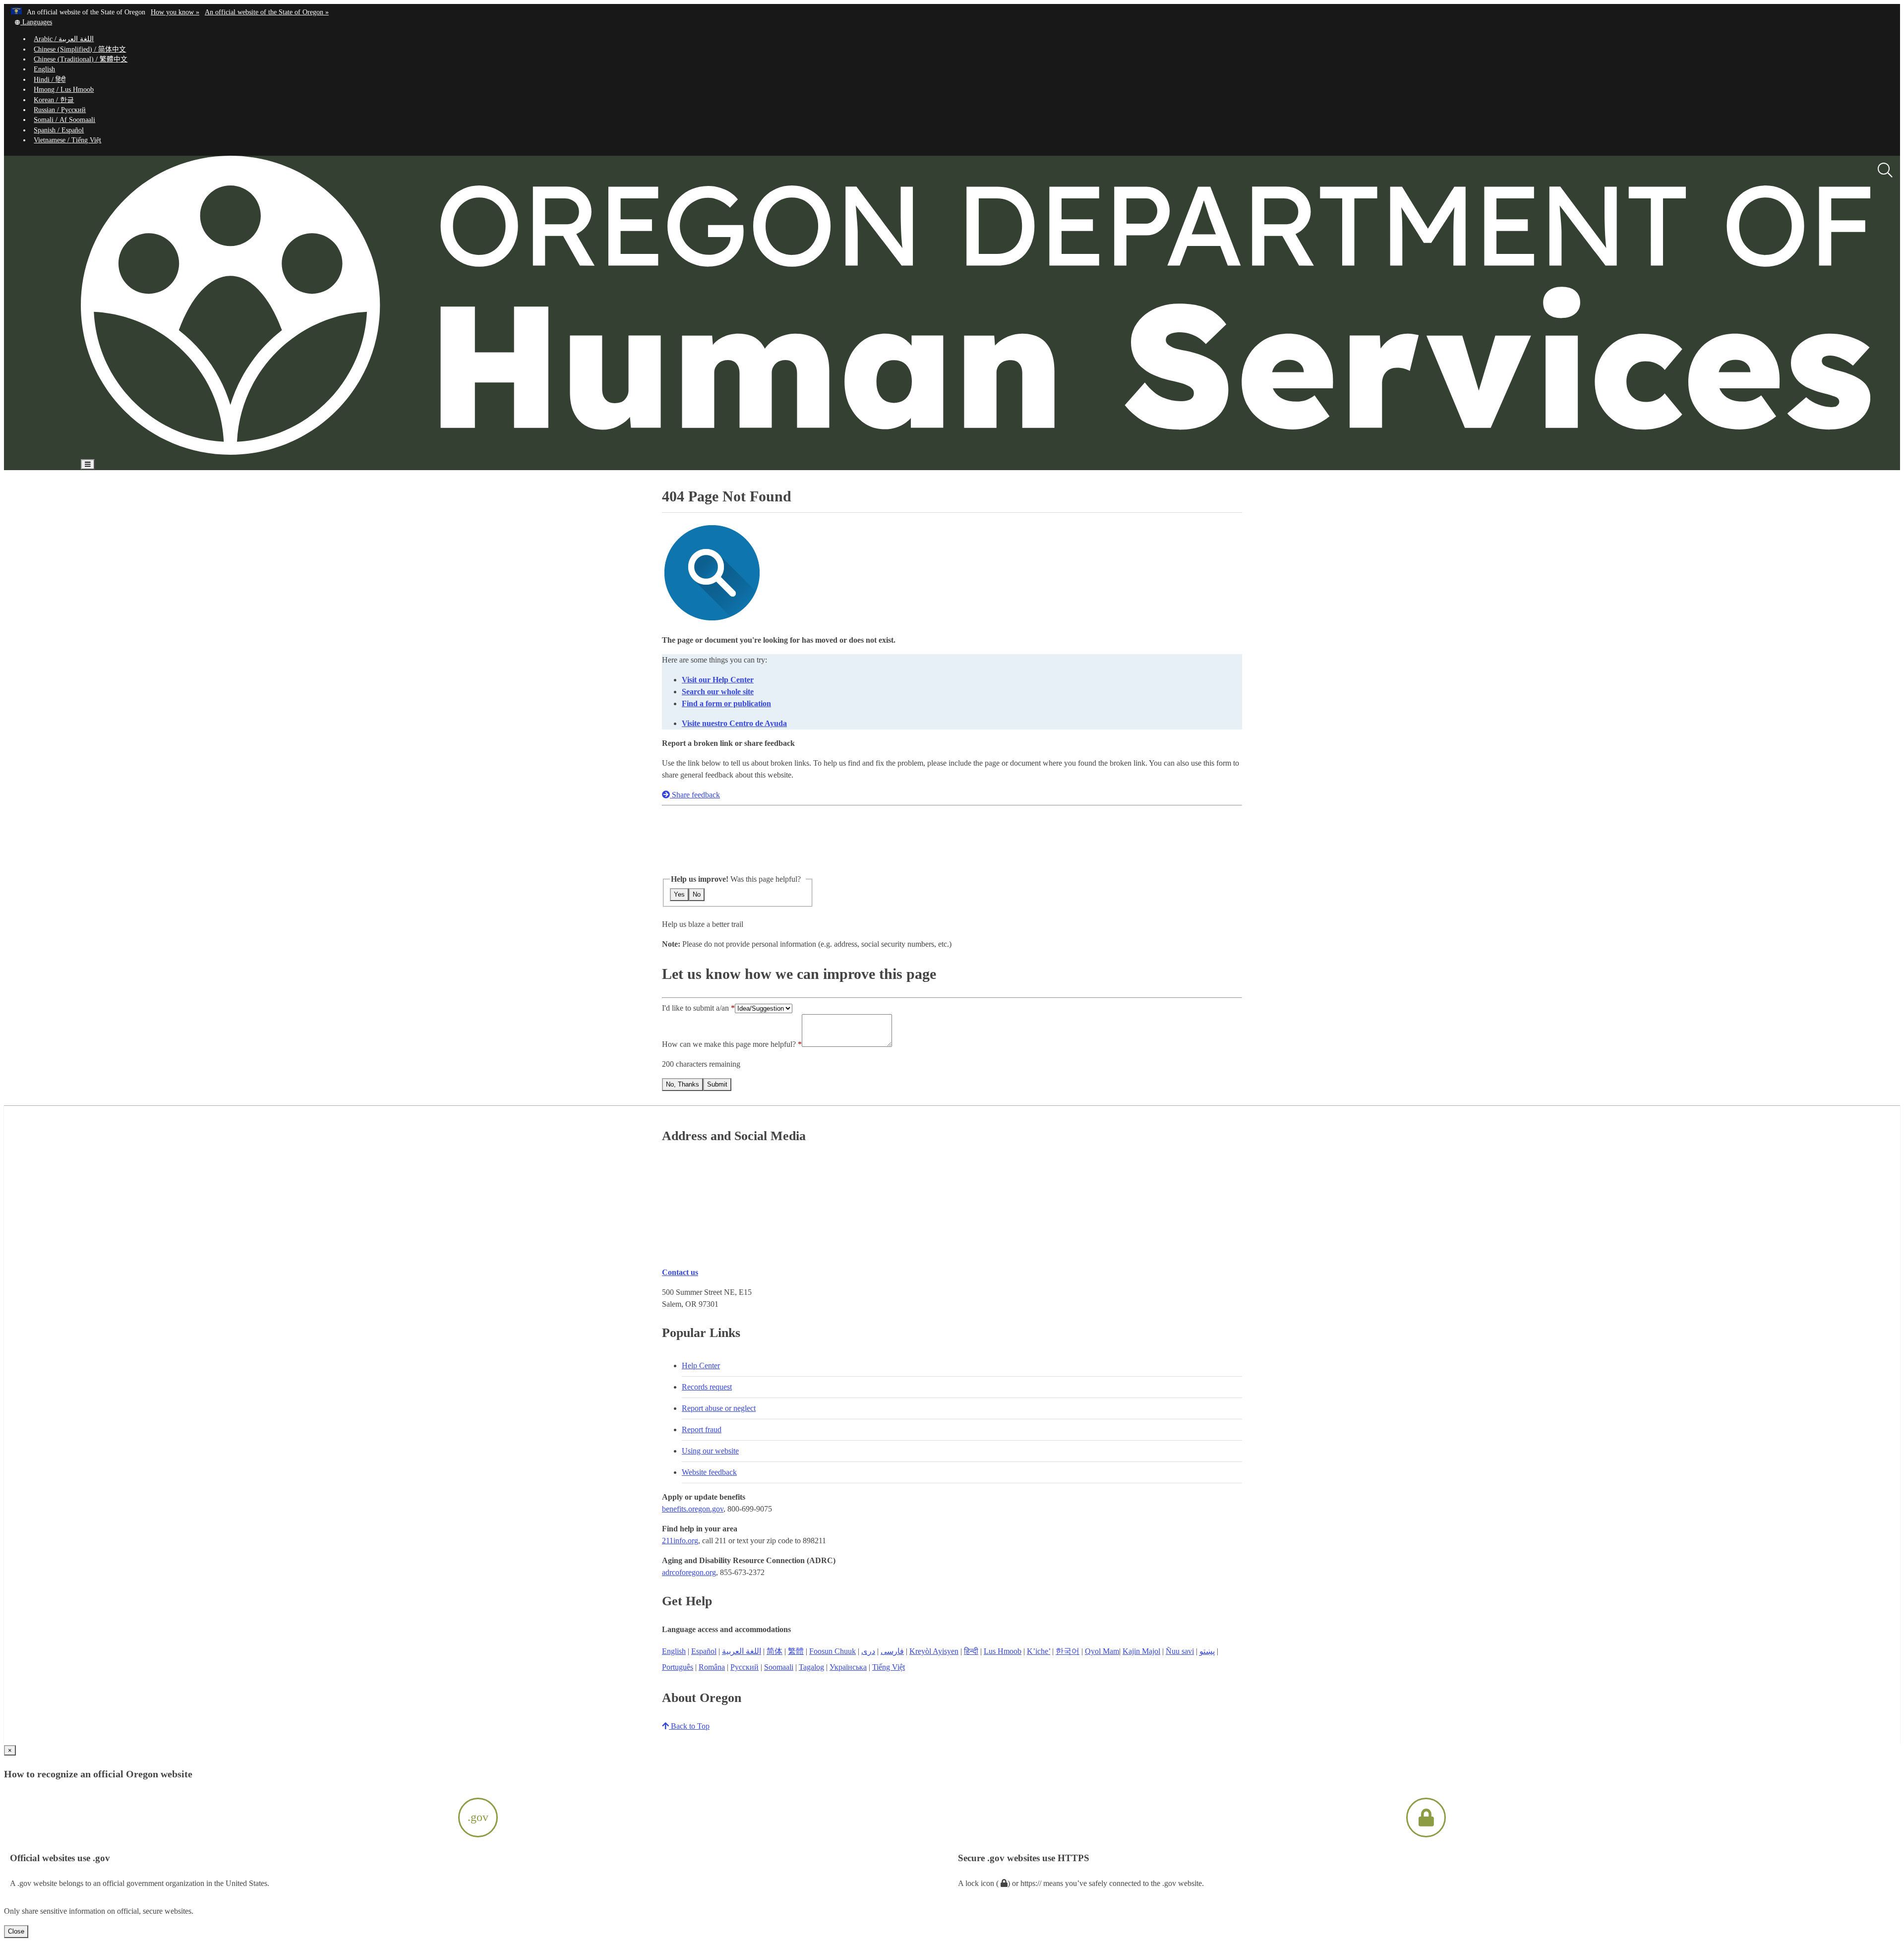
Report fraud (702, 1429)
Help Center (701, 1365)
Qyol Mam (1102, 1651)
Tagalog (811, 1667)
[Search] (1885, 171)
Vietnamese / (67, 140)
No (697, 894)
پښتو (1207, 1651)
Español (704, 1651)
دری (868, 1651)
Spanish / (59, 130)
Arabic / (64, 39)
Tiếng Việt (889, 1667)
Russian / (60, 110)
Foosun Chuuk (833, 1651)
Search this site (230, 493)
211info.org (680, 1541)
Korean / (54, 100)
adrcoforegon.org (689, 1572)
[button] (33, 22)
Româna (712, 1667)
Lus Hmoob (1003, 1651)
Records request (707, 1387)
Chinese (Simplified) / (80, 49)
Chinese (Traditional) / (81, 59)
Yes (679, 894)
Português (678, 1667)
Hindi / (50, 80)
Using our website (710, 1451)
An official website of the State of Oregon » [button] (267, 12)
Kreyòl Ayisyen (934, 1651)
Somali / (64, 120)
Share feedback (695, 795)
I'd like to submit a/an (696, 1008)
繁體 (796, 1651)
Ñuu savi (1180, 1651)
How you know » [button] (175, 12)
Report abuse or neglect (719, 1408)
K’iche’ (1039, 1651)
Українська (848, 1667)
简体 (774, 1651)
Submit (717, 1084)
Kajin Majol (1141, 1651)
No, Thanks (683, 1084)
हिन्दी (971, 1651)
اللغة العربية (742, 1651)
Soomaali (779, 1667)
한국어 (1068, 1651)
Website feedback (709, 1472)
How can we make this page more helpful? (729, 1044)
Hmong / (64, 90)
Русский (744, 1667)
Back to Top (689, 1726)
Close (16, 1931)
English (44, 69)
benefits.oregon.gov (693, 1509)
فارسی (892, 1651)
